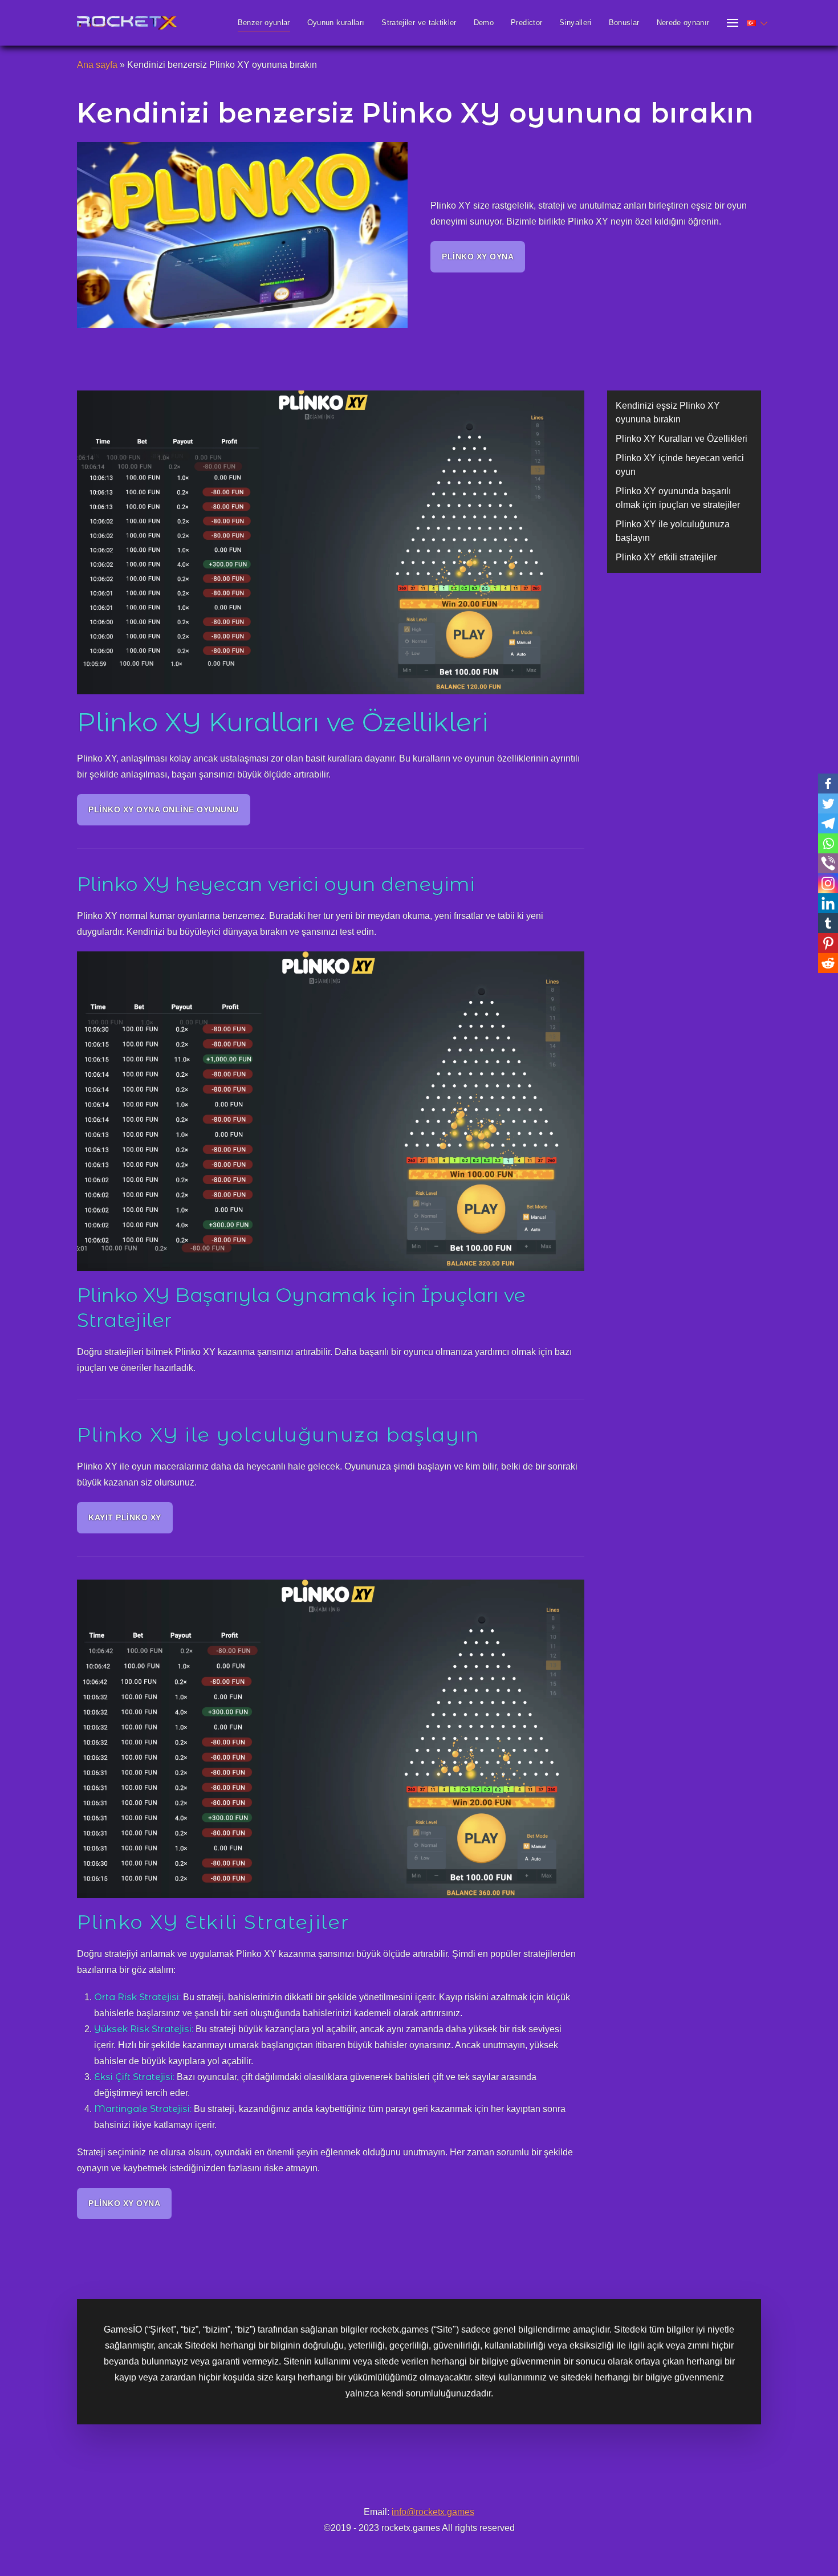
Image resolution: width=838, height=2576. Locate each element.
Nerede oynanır (683, 23)
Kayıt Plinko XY (125, 1517)
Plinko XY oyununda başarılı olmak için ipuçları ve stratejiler (678, 498)
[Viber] (828, 863)
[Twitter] (828, 803)
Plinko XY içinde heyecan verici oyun (680, 465)
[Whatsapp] (828, 843)
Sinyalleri (575, 23)
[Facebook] (828, 784)
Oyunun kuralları (336, 23)
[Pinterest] (828, 943)
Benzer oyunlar (264, 23)
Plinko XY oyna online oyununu (164, 809)
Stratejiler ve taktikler (419, 23)
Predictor (526, 23)
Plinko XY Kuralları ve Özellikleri (682, 439)
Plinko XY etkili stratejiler (666, 557)
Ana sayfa (97, 65)
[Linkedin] (828, 903)
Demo (484, 23)
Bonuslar (624, 23)
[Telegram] (828, 823)
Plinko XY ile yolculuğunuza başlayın (673, 531)
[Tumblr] (828, 923)
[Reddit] (828, 963)
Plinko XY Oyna (478, 257)
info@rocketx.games (433, 2512)
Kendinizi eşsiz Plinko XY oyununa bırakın (668, 412)
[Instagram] (828, 883)
